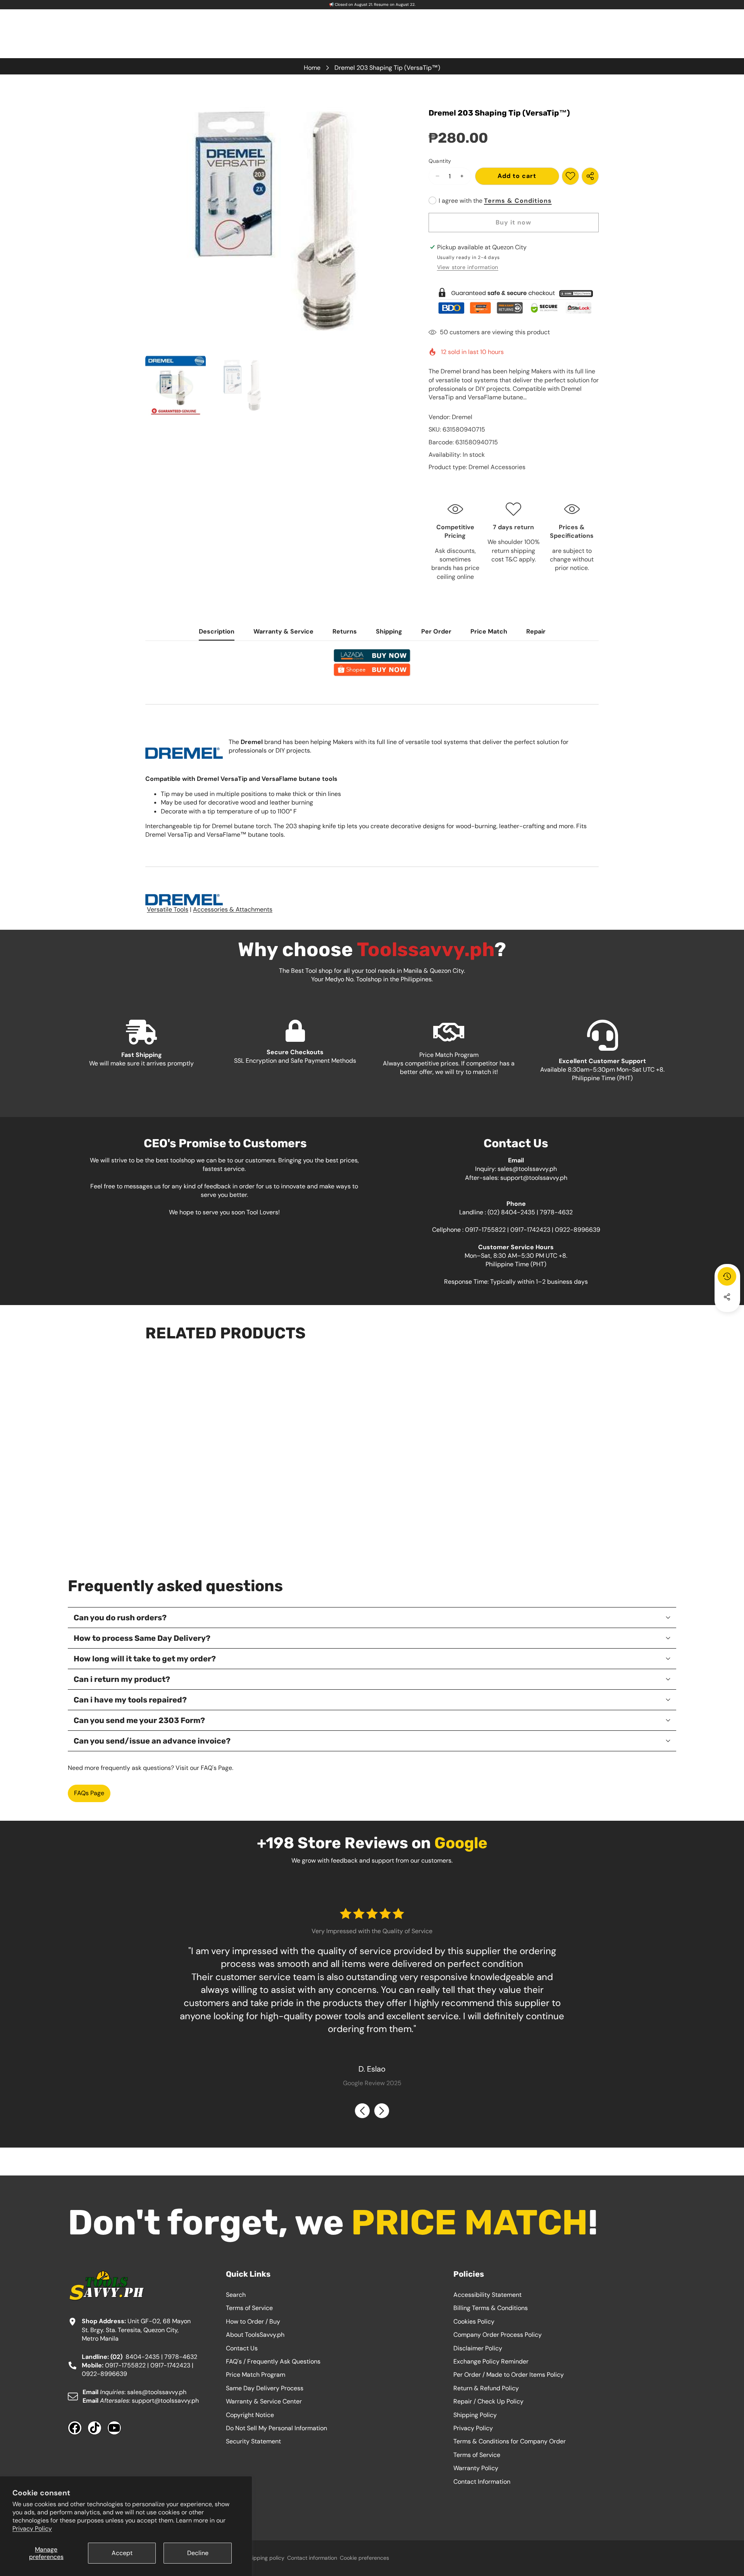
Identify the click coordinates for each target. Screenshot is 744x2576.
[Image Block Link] (514, 301)
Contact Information (482, 2482)
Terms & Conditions (518, 201)
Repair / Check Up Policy (488, 2401)
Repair (536, 631)
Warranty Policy (476, 2468)
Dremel (462, 417)
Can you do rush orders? (120, 1618)
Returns (345, 631)
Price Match (489, 631)
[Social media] (727, 1297)
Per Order (436, 631)
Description (217, 631)
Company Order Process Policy (498, 2335)
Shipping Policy (475, 2415)
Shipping (389, 631)
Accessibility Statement (487, 2295)
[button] (727, 1318)
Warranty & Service (283, 631)
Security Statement (253, 2441)
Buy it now (513, 222)
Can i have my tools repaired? (130, 1700)
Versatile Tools (168, 909)
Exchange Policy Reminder (491, 2361)
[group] (176, 385)
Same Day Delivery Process (265, 2388)
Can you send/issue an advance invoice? (152, 1741)
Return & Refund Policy (486, 2388)
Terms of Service (249, 2308)
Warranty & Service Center (264, 2401)
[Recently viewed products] (727, 1276)
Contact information (312, 2558)
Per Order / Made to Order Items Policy (509, 2375)
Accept (122, 2553)
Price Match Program (256, 2375)
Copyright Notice (250, 2415)
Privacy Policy (32, 2529)
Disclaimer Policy (478, 2348)
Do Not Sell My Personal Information (276, 2428)
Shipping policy (265, 2558)
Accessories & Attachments (233, 909)
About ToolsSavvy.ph (255, 2335)
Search (236, 2295)
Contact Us (242, 2348)
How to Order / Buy (253, 2321)
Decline (198, 2553)
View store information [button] (468, 267)
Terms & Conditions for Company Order (510, 2441)
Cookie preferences (364, 2558)
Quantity (440, 161)
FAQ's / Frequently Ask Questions (273, 2361)
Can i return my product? (122, 1679)
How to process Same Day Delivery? (142, 1638)
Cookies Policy (474, 2321)
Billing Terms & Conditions (491, 2308)
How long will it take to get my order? (145, 1659)
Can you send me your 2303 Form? (139, 1720)
